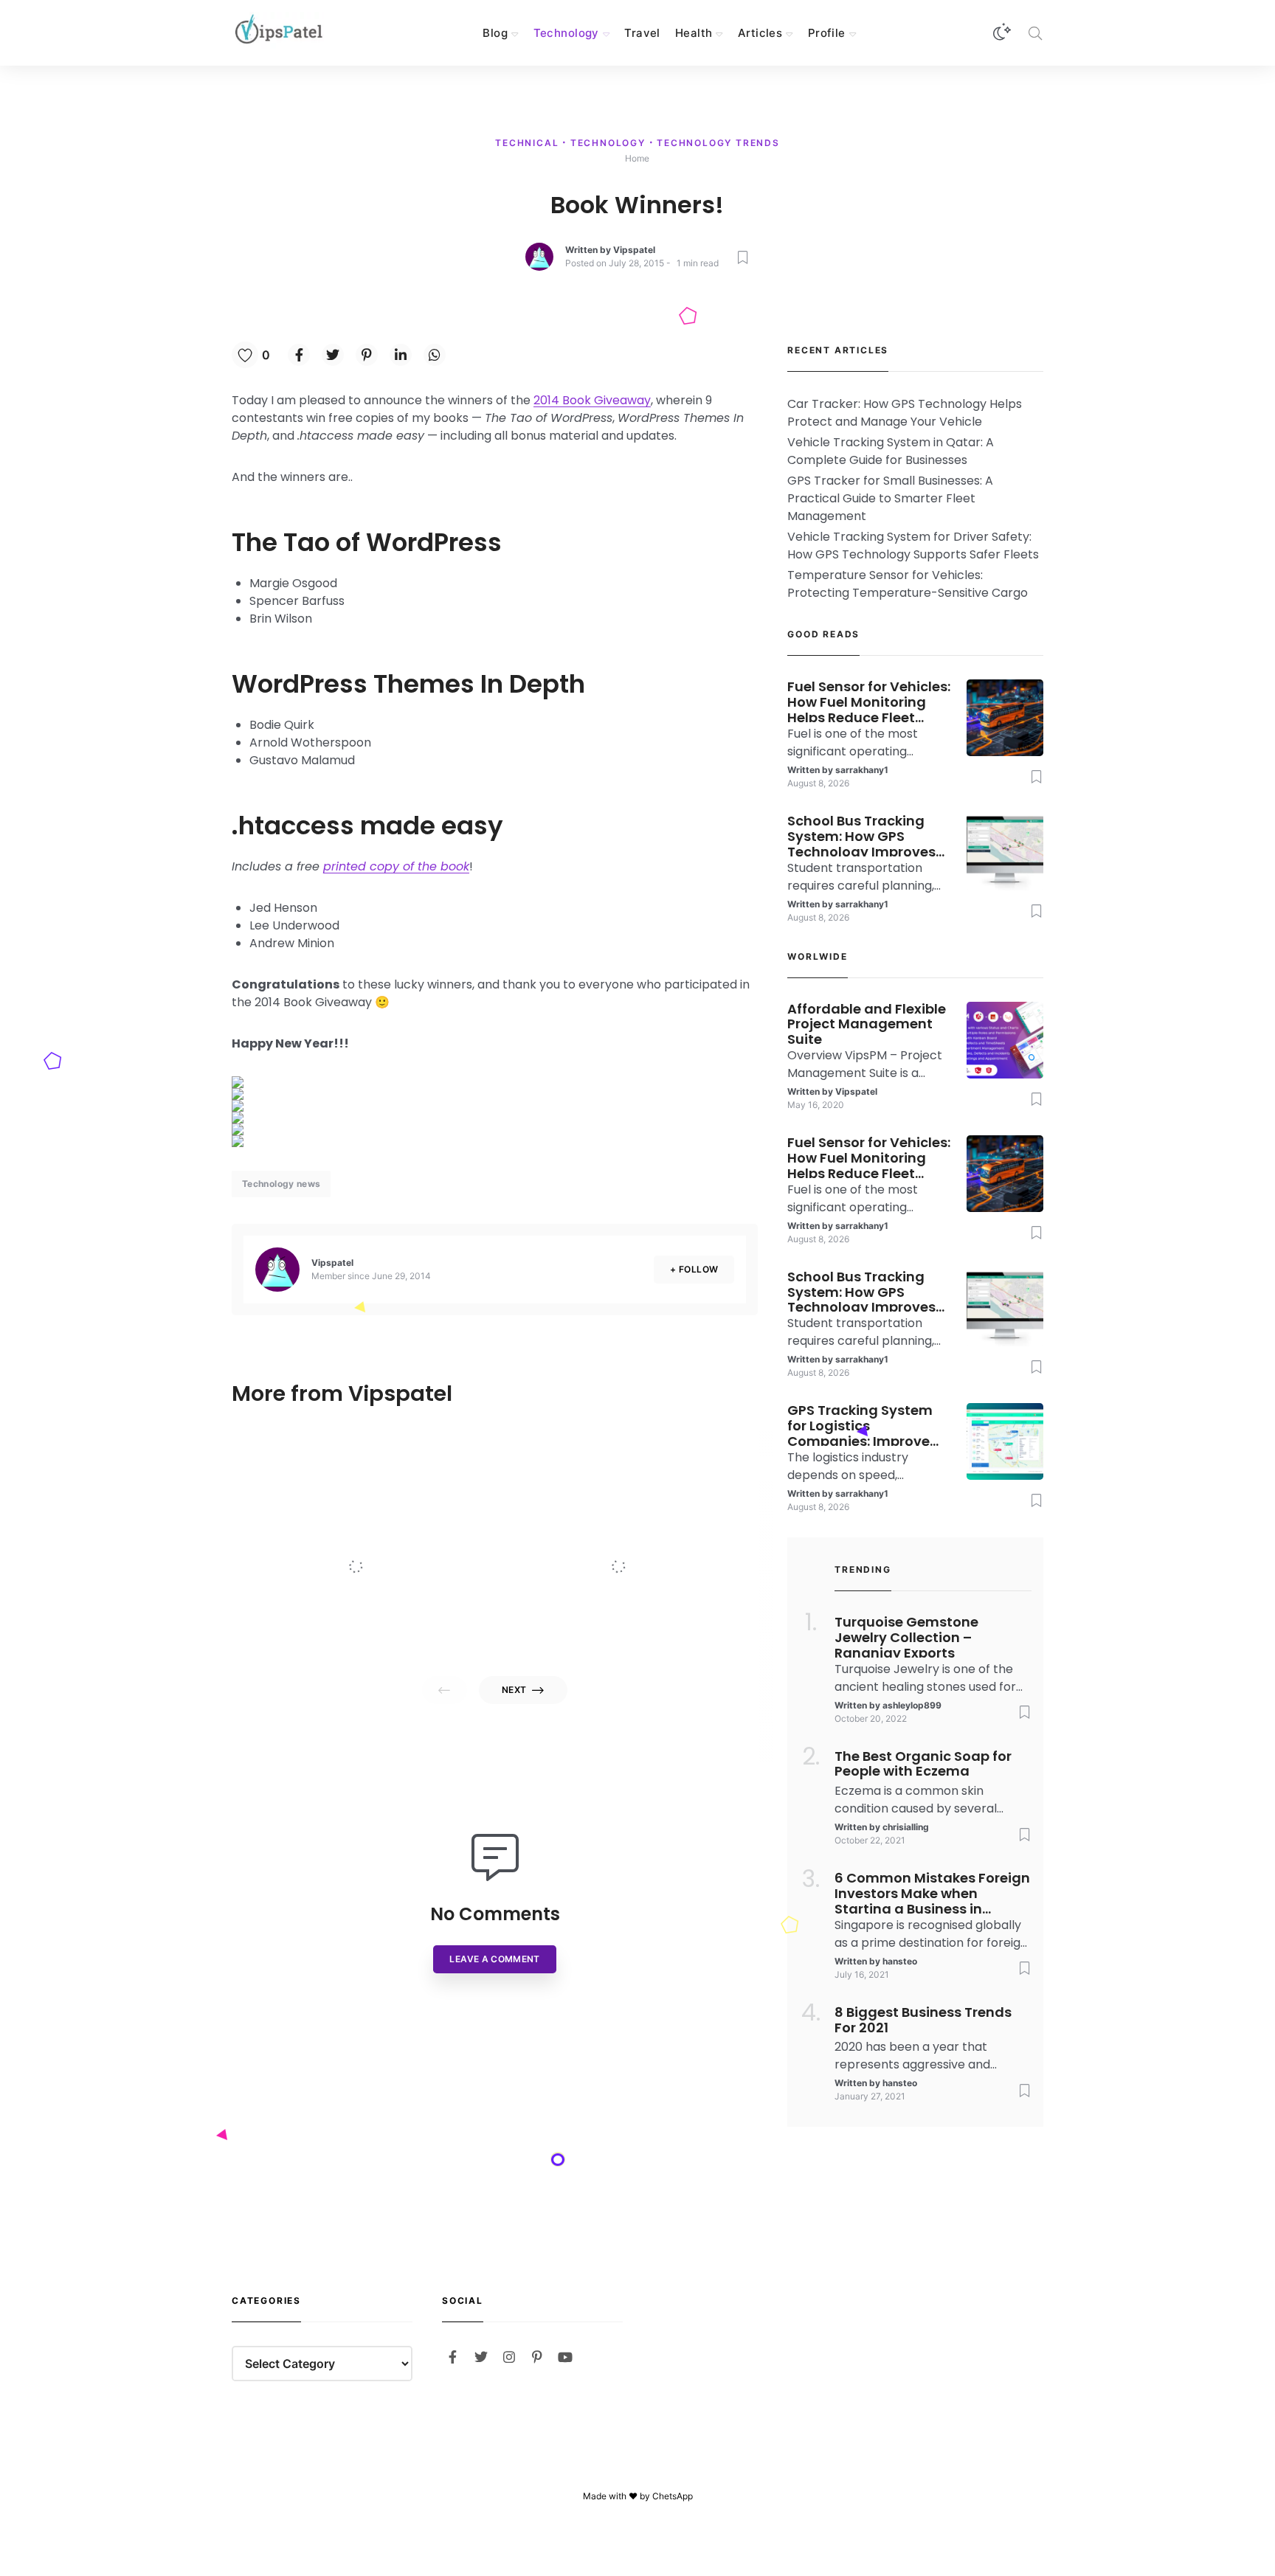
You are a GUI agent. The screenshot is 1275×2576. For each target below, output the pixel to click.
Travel (642, 33)
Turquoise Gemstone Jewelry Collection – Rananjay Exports (906, 1636)
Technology (566, 33)
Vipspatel (634, 250)
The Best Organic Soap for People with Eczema (923, 1765)
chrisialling (906, 1827)
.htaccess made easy (367, 825)
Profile (827, 33)
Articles (760, 33)
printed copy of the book (396, 866)
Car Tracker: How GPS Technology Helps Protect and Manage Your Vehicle (905, 413)
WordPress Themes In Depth (408, 684)
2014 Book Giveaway (592, 400)
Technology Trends (718, 143)
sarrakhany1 (862, 770)
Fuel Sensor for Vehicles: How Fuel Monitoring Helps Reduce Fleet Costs (869, 701)
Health (694, 33)
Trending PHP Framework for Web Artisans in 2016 (655, 1534)
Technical (529, 143)
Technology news (281, 1184)
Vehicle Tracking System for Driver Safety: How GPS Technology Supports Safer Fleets (913, 546)
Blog (495, 33)
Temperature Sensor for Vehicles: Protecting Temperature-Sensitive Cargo (908, 584)
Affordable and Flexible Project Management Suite (389, 1534)
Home (637, 158)
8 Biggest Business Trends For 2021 (923, 2021)
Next (514, 1690)
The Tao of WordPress (367, 542)
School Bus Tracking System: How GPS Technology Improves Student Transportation (869, 835)
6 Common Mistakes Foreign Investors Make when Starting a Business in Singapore (932, 1892)
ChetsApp (673, 2496)
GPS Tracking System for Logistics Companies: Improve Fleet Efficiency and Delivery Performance (861, 1424)
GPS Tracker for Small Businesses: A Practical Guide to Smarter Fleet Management (890, 498)
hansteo (900, 1961)
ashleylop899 (912, 1705)
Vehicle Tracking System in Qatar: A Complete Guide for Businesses (891, 451)
